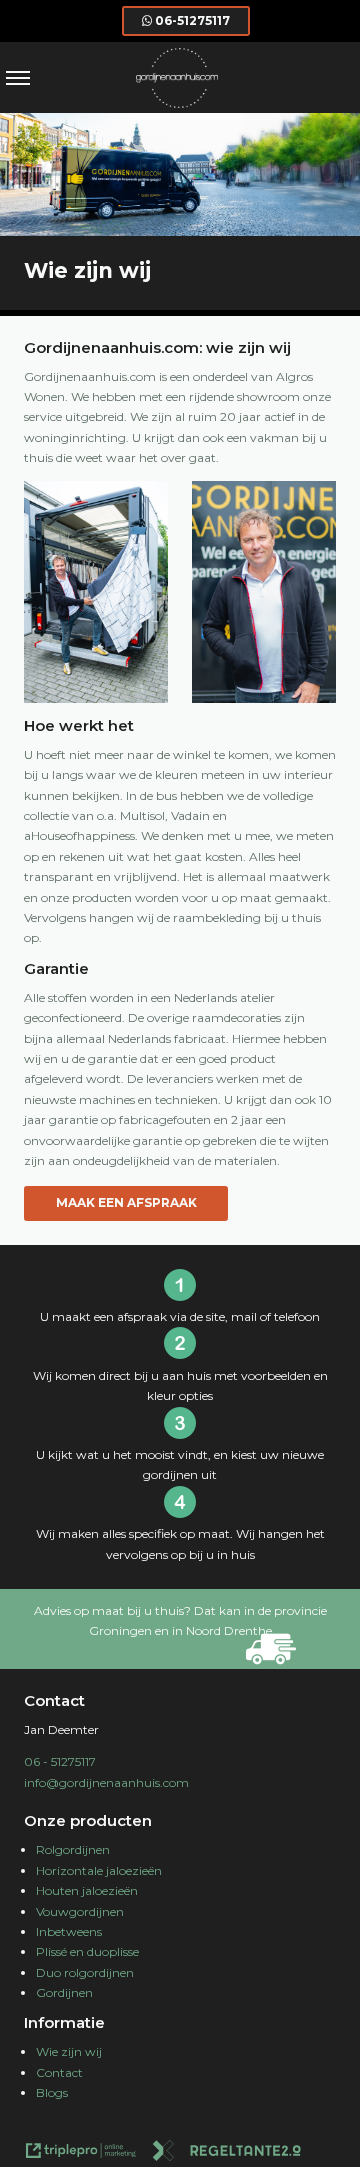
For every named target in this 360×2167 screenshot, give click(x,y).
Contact (59, 2072)
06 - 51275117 (60, 1761)
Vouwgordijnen (80, 1911)
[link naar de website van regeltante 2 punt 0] (227, 2153)
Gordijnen (64, 1992)
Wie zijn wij (69, 2051)
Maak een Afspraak (126, 1202)
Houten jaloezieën (87, 1890)
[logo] (177, 103)
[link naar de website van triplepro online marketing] (81, 2153)
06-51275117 (192, 20)
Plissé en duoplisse (87, 1951)
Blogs (52, 2092)
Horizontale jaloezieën (99, 1870)
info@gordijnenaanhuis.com (106, 1782)
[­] (18, 77)
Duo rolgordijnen (85, 1972)
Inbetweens (69, 1931)
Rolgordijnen (73, 1849)
